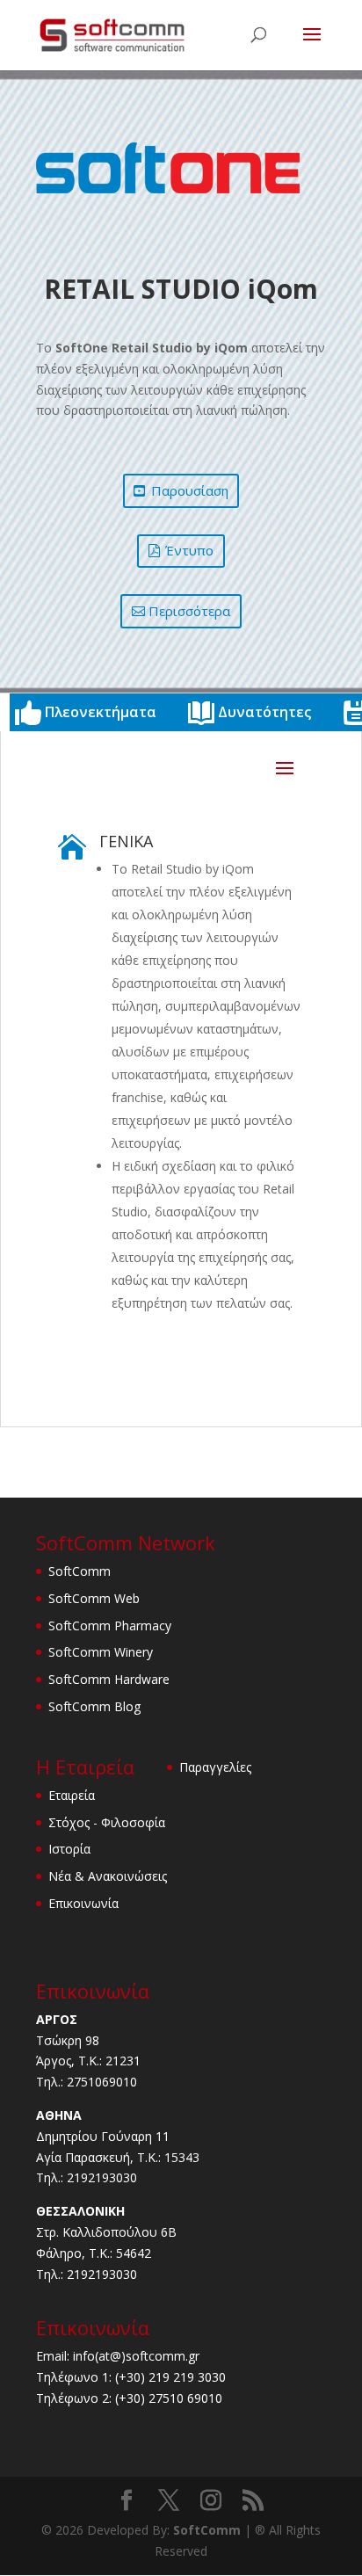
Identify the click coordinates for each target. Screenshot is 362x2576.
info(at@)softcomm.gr (136, 2356)
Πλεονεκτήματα (101, 712)
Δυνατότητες (264, 712)
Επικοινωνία (83, 1903)
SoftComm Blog (94, 1706)
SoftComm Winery (101, 1652)
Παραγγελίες (215, 1767)
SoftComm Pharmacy (110, 1625)
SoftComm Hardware (109, 1679)
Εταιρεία (72, 1795)
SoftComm (80, 1571)
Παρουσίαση (190, 490)
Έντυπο (189, 550)
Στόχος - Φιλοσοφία (107, 1822)
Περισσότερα (189, 611)
